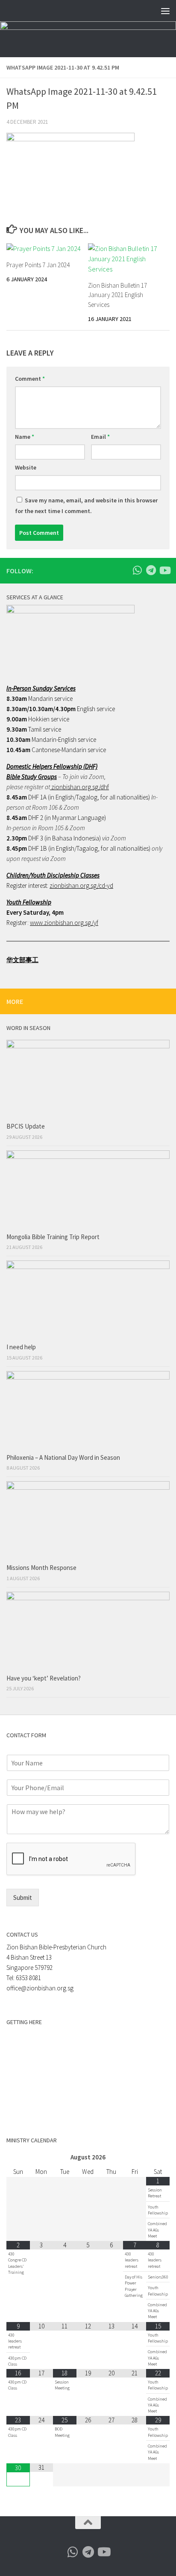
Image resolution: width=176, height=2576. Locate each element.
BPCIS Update (26, 1126)
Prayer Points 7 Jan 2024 (38, 265)
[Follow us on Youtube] (164, 570)
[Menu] (165, 11)
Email (100, 437)
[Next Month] (158, 2157)
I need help (21, 1347)
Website (26, 467)
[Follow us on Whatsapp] (137, 570)
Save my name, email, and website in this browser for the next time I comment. (86, 506)
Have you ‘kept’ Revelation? (44, 1678)
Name (25, 437)
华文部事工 (22, 960)
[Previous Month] (18, 2157)
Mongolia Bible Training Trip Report (53, 1237)
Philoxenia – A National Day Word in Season (63, 1457)
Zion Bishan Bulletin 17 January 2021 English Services (117, 295)
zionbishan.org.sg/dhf (79, 787)
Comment (30, 379)
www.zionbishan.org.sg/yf (64, 923)
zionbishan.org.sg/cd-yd (81, 885)
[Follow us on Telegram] (151, 570)
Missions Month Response (42, 1568)
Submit (23, 1898)
